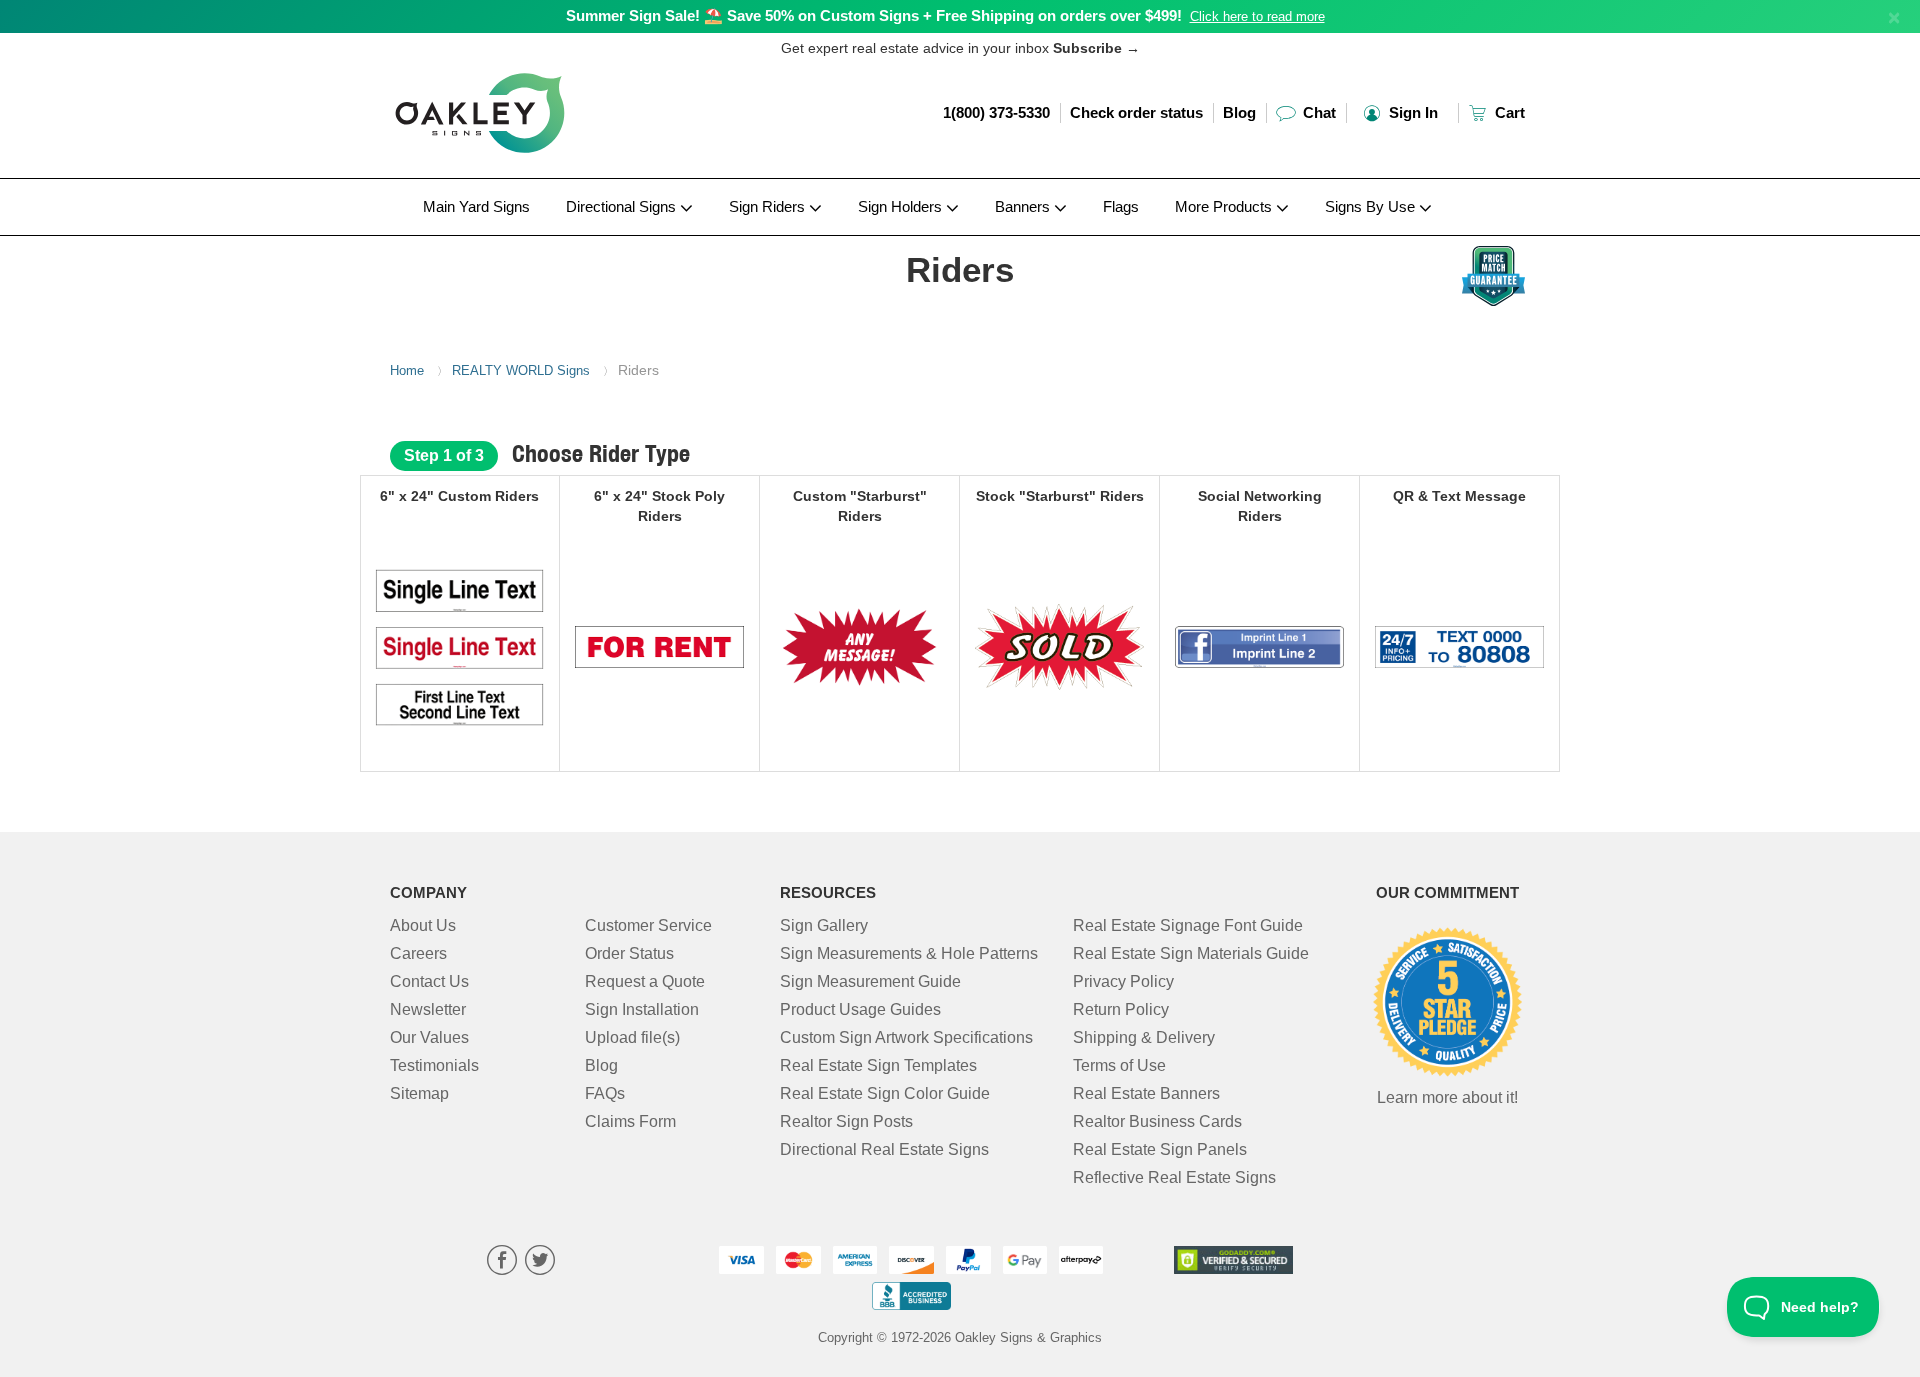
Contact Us (429, 981)
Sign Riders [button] (769, 206)
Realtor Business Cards (1157, 1121)
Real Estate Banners (1146, 1093)
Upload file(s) (632, 1037)
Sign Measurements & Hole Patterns (909, 953)
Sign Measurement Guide (870, 981)
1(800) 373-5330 (996, 112)
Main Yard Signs (476, 206)
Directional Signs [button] (623, 206)
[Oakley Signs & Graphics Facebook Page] (502, 1262)
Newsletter (428, 1009)
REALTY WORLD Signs (521, 370)
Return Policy (1121, 1009)
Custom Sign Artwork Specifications (906, 1037)
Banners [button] (1024, 206)
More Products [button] (1225, 206)
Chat (1317, 112)
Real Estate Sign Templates (878, 1065)
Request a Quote (645, 981)
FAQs (605, 1093)
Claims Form (630, 1121)
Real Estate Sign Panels (1160, 1149)
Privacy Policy (1123, 981)
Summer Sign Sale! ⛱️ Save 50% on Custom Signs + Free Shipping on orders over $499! (874, 15)
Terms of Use (1119, 1065)
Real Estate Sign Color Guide (885, 1093)
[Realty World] (521, 241)
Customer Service (648, 925)
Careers (418, 953)
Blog (1239, 112)
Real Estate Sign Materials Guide (1191, 953)
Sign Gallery (824, 925)
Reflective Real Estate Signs (1174, 1177)
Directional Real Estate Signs (884, 1149)
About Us (423, 925)
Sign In (1411, 112)
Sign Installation (642, 1009)
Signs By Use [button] (1372, 206)
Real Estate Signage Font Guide (1188, 925)
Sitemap (419, 1093)
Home (407, 370)
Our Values (429, 1037)
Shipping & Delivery (1144, 1037)
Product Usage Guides (860, 1009)
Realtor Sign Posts (846, 1121)
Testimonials (434, 1065)
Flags (1121, 206)
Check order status (1136, 112)
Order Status (629, 953)
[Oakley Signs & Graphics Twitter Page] (540, 1262)
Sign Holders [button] (902, 206)
